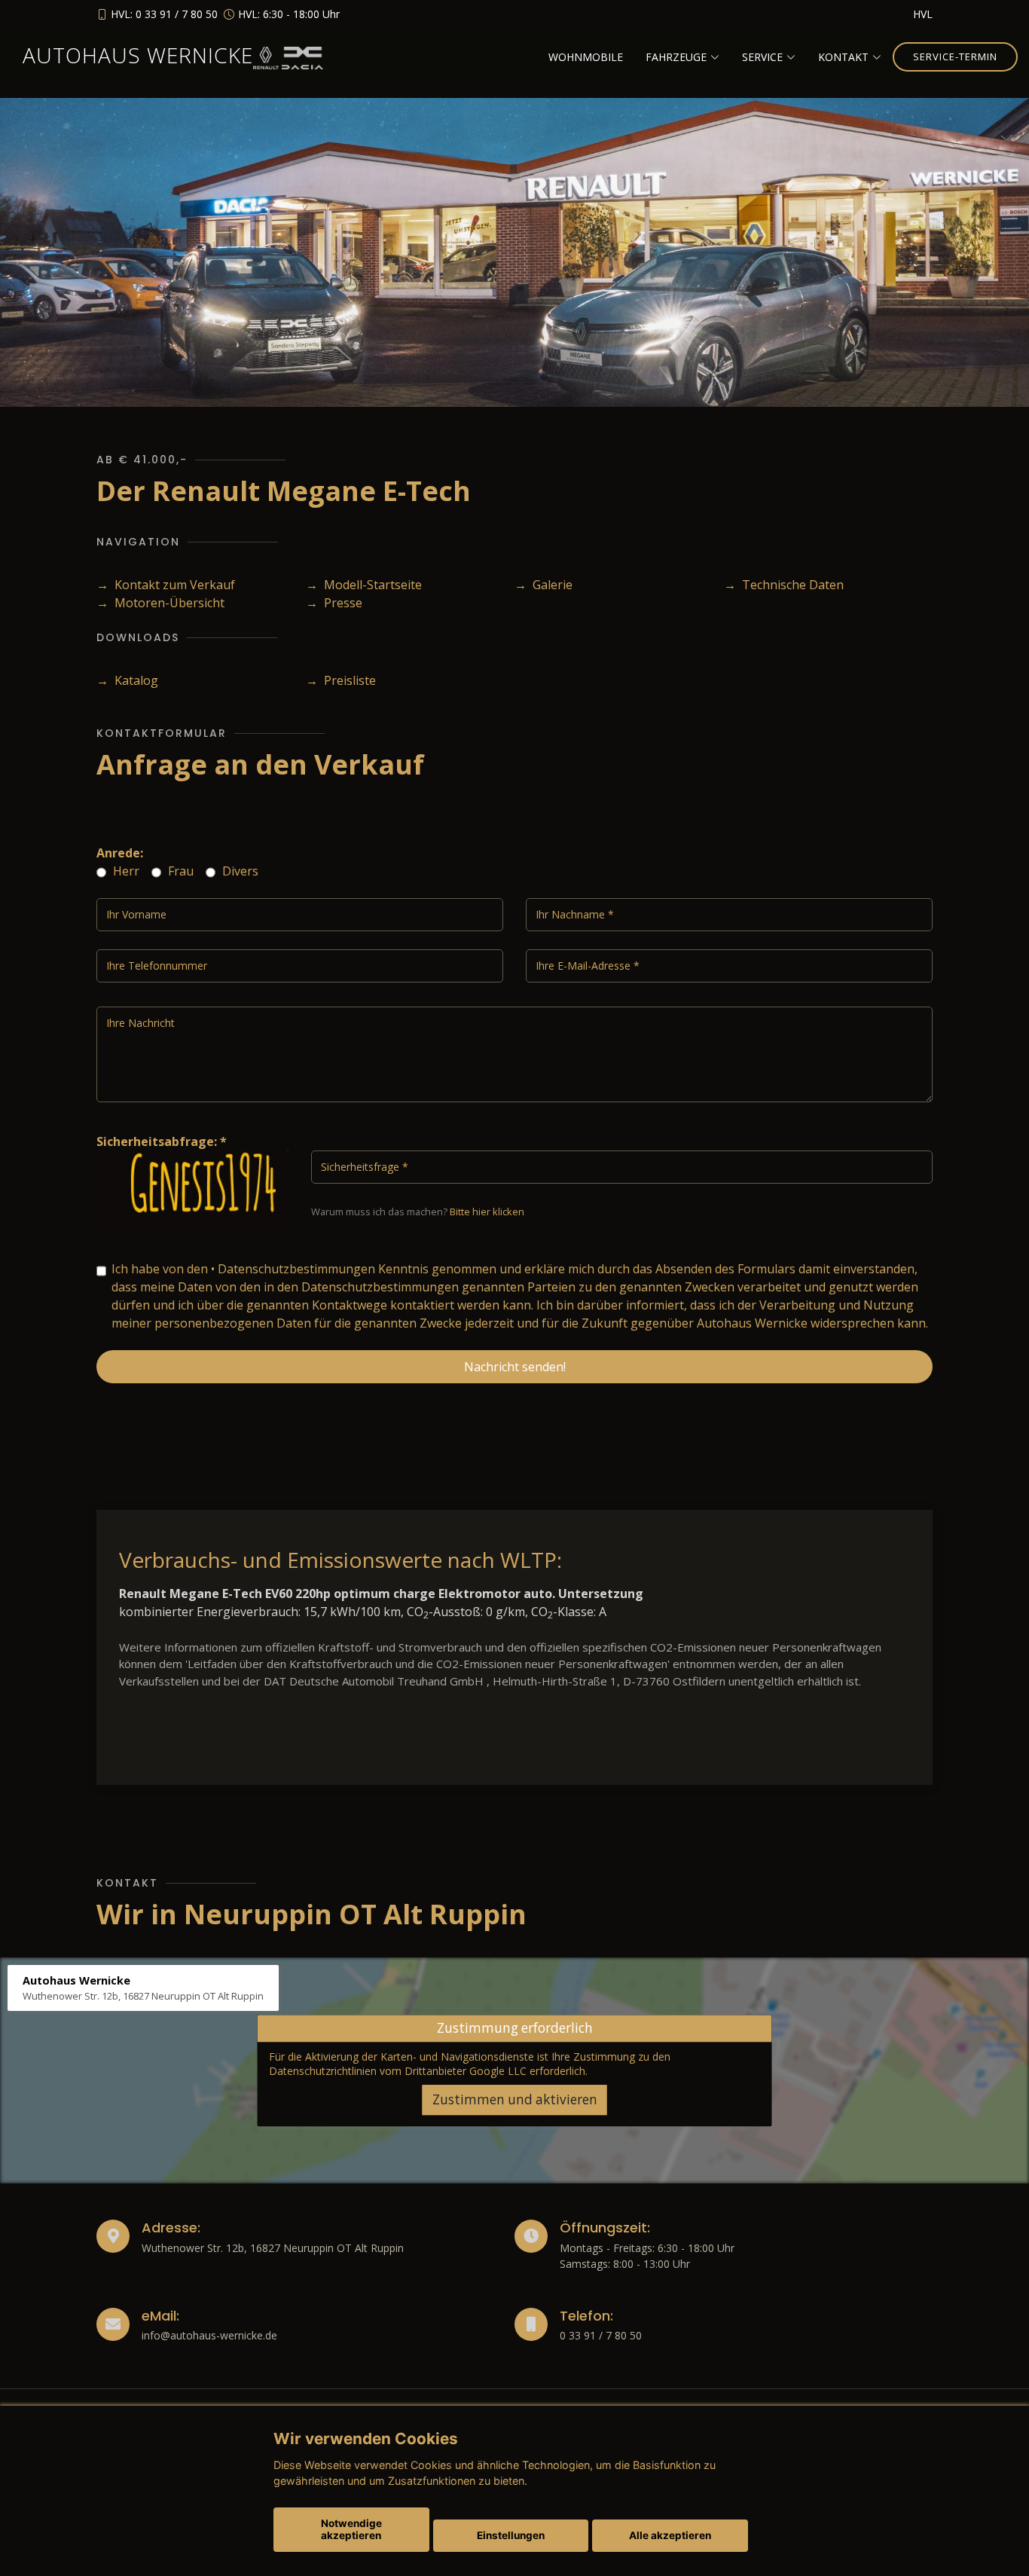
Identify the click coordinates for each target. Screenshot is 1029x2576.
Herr (125, 871)
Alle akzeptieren (670, 2535)
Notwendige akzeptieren (351, 2529)
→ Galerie (544, 585)
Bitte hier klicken (487, 1212)
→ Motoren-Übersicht (160, 603)
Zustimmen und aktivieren (515, 2099)
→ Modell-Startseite (364, 585)
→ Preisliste (341, 680)
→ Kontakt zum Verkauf (166, 585)
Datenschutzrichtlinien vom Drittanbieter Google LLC (398, 2071)
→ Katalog (127, 680)
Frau (179, 871)
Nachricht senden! (515, 1367)
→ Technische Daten (784, 585)
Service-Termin (955, 57)
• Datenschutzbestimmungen (293, 1269)
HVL (923, 14)
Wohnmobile (586, 57)
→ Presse (334, 603)
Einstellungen (511, 2535)
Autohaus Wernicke (138, 55)
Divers (239, 871)
